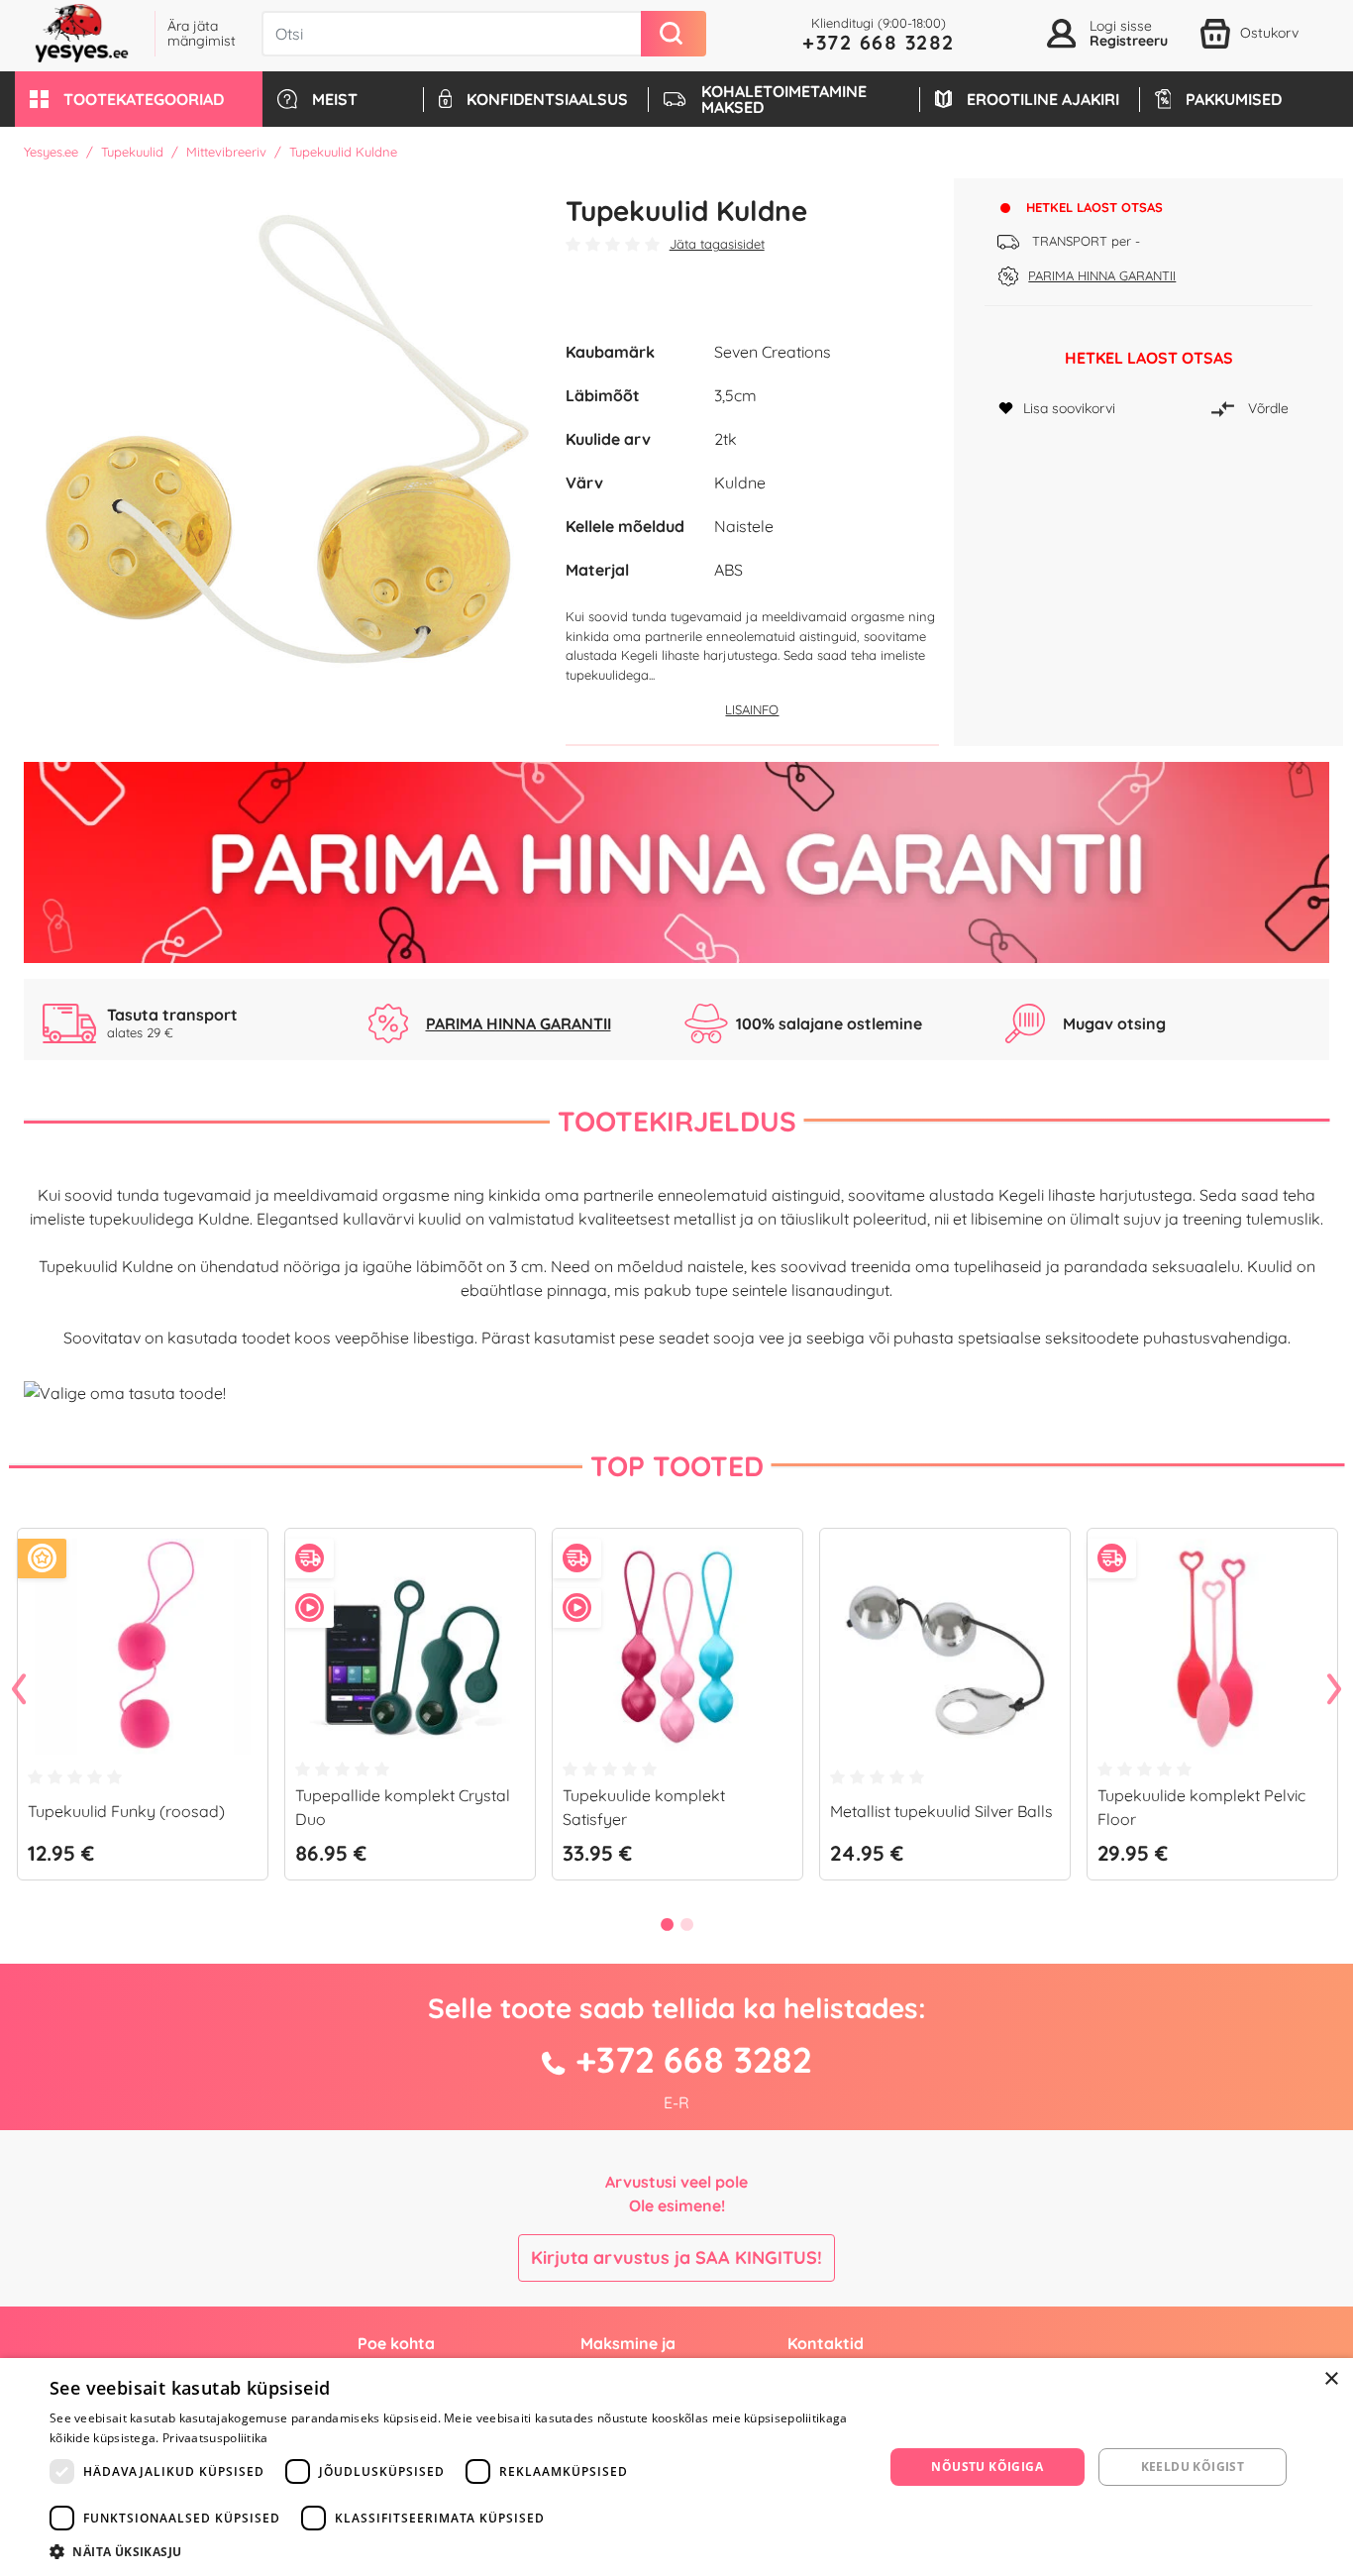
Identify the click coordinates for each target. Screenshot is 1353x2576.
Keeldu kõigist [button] (1193, 2467)
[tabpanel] (143, 1712)
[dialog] (676, 2467)
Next (1334, 1690)
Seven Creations (773, 352)
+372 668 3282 (879, 42)
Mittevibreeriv (226, 152)
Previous (19, 1690)
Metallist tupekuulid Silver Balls (941, 1811)
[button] (139, 99)
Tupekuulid (132, 152)
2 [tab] (686, 1924)
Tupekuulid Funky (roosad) (126, 1811)
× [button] (1331, 2379)
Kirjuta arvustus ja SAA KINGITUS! (676, 2257)
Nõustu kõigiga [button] (987, 2467)
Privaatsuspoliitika (215, 2438)
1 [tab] (667, 1924)
